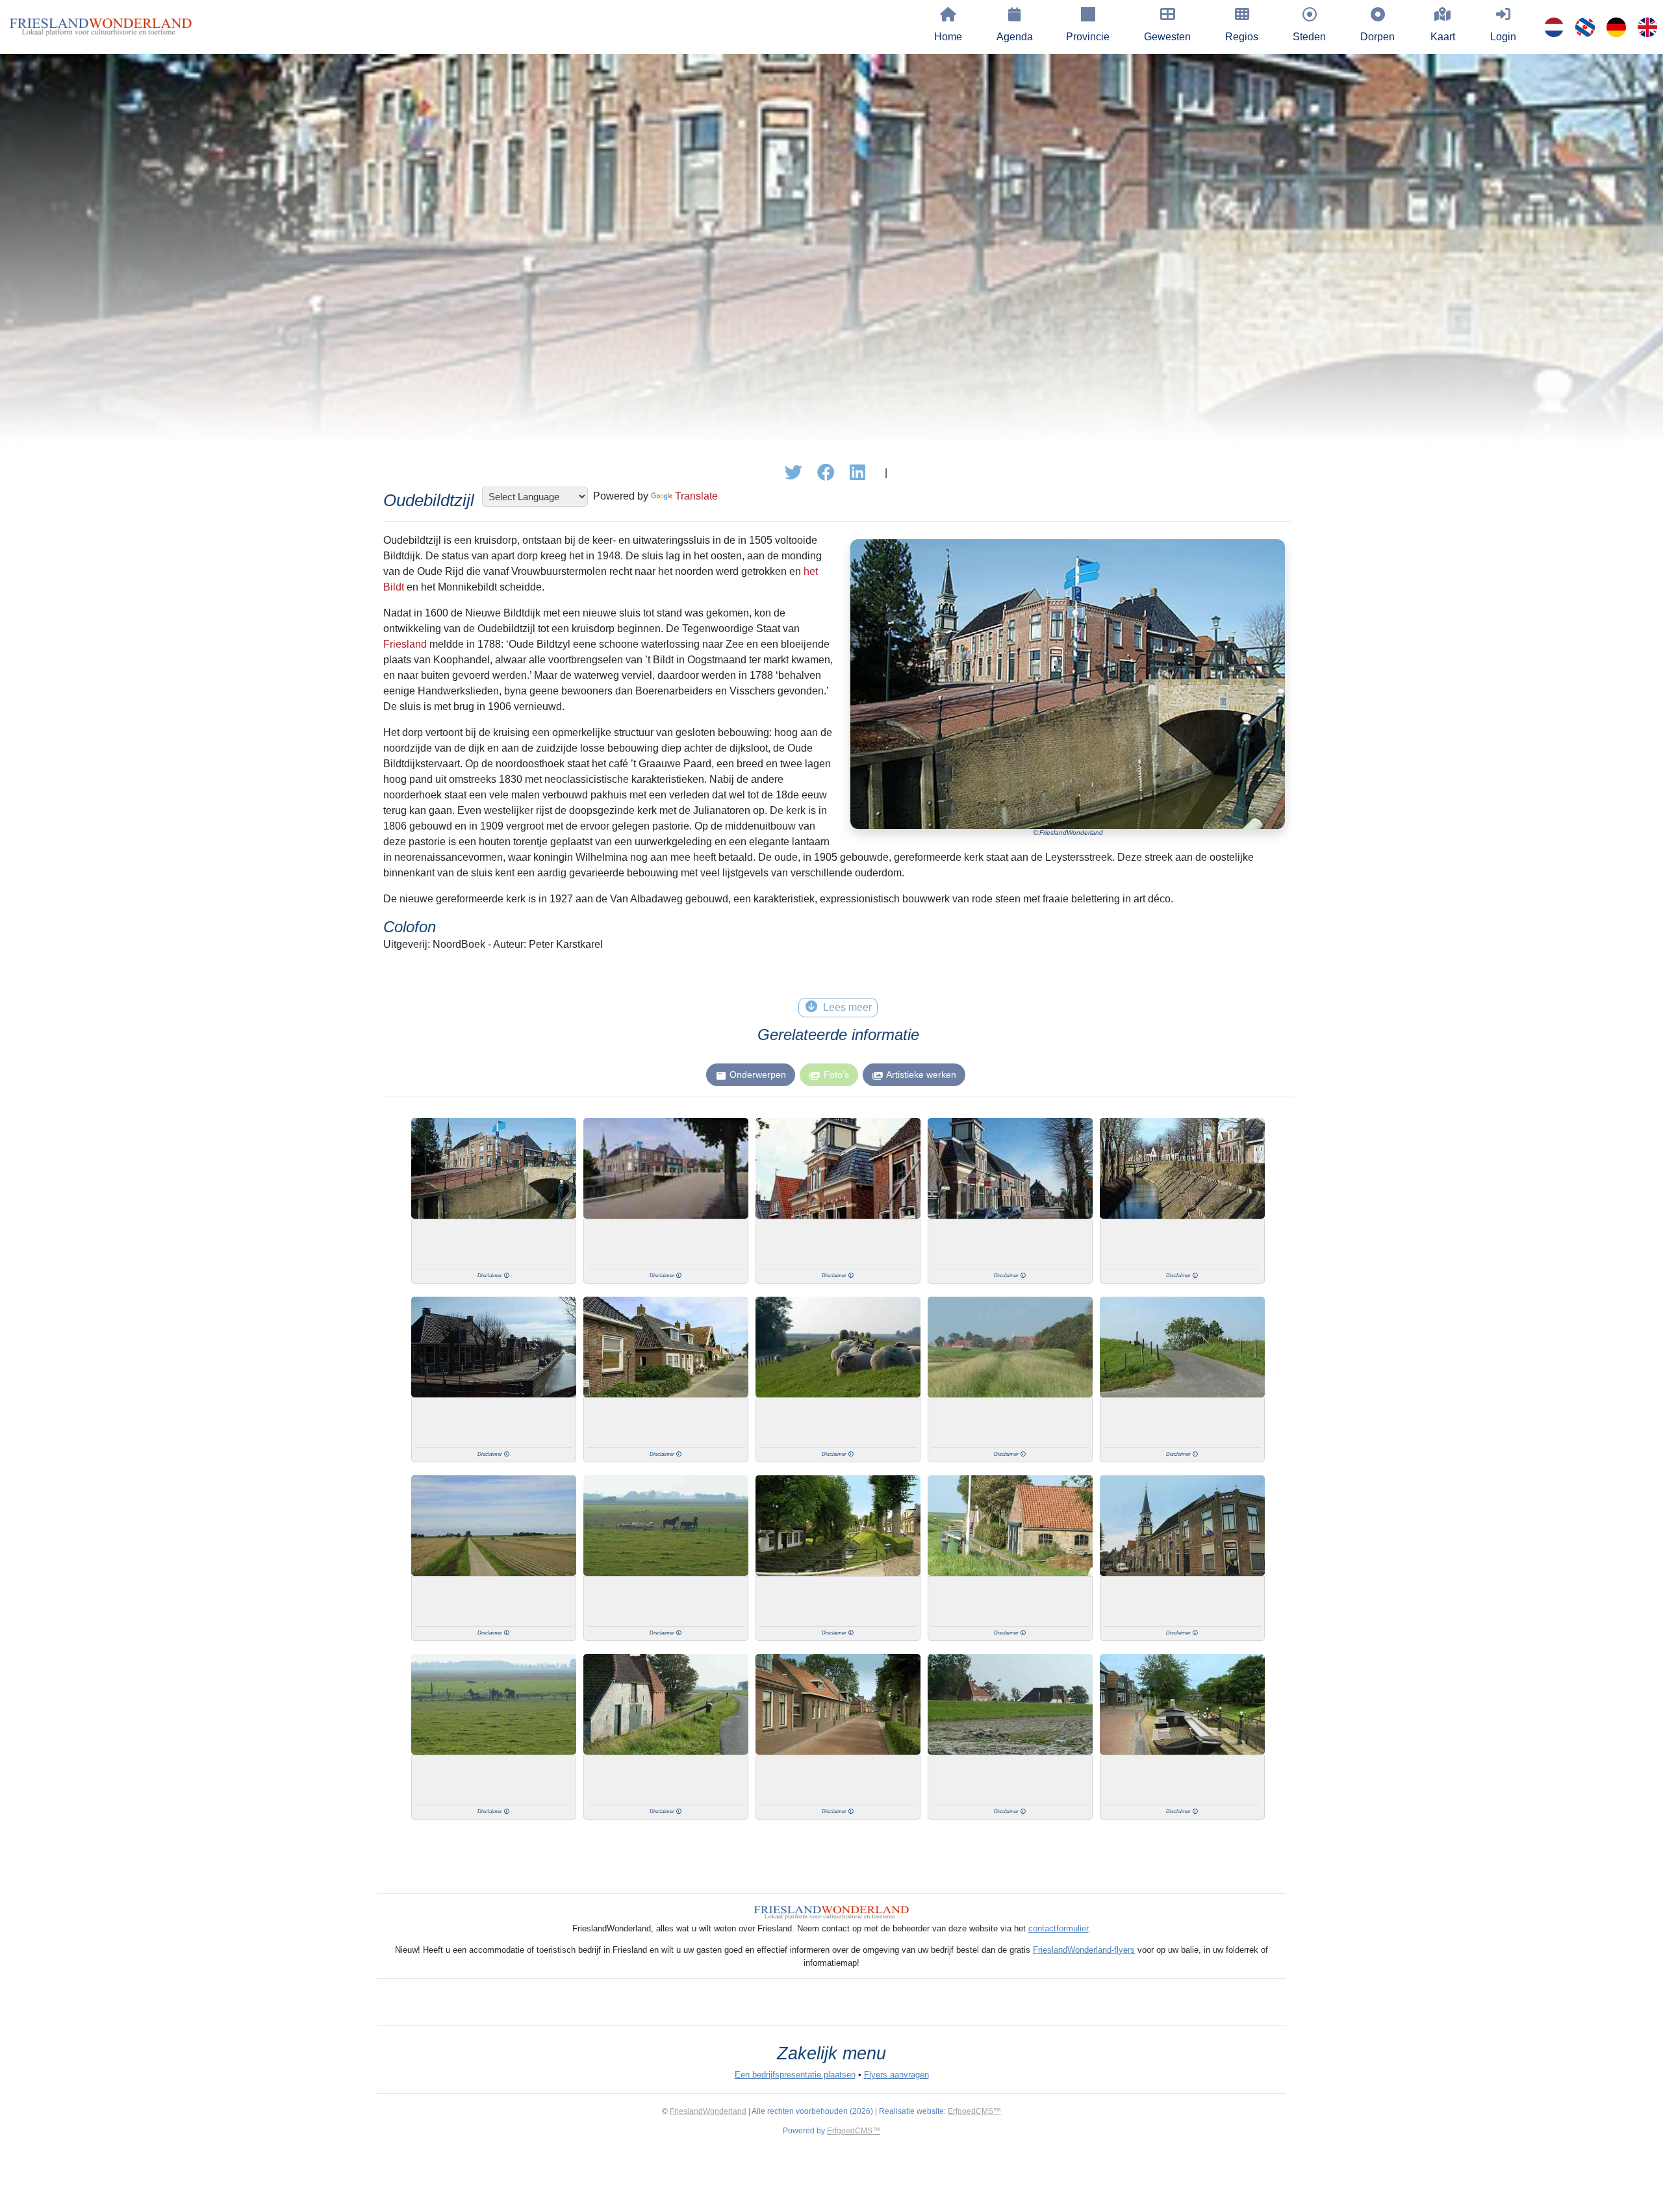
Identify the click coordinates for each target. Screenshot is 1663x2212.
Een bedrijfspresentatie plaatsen (795, 2075)
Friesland (405, 644)
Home (948, 37)
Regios (1242, 37)
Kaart (1443, 37)
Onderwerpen (758, 1074)
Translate (696, 496)
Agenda (1015, 37)
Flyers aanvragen (896, 2075)
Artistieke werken (921, 1074)
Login (1503, 37)
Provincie (1088, 37)
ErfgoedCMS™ (974, 2111)
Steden (1309, 37)
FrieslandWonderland (708, 2111)
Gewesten (1167, 37)
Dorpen (1377, 37)
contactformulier (1059, 1928)
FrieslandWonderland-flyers (1084, 1950)
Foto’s (836, 1074)
